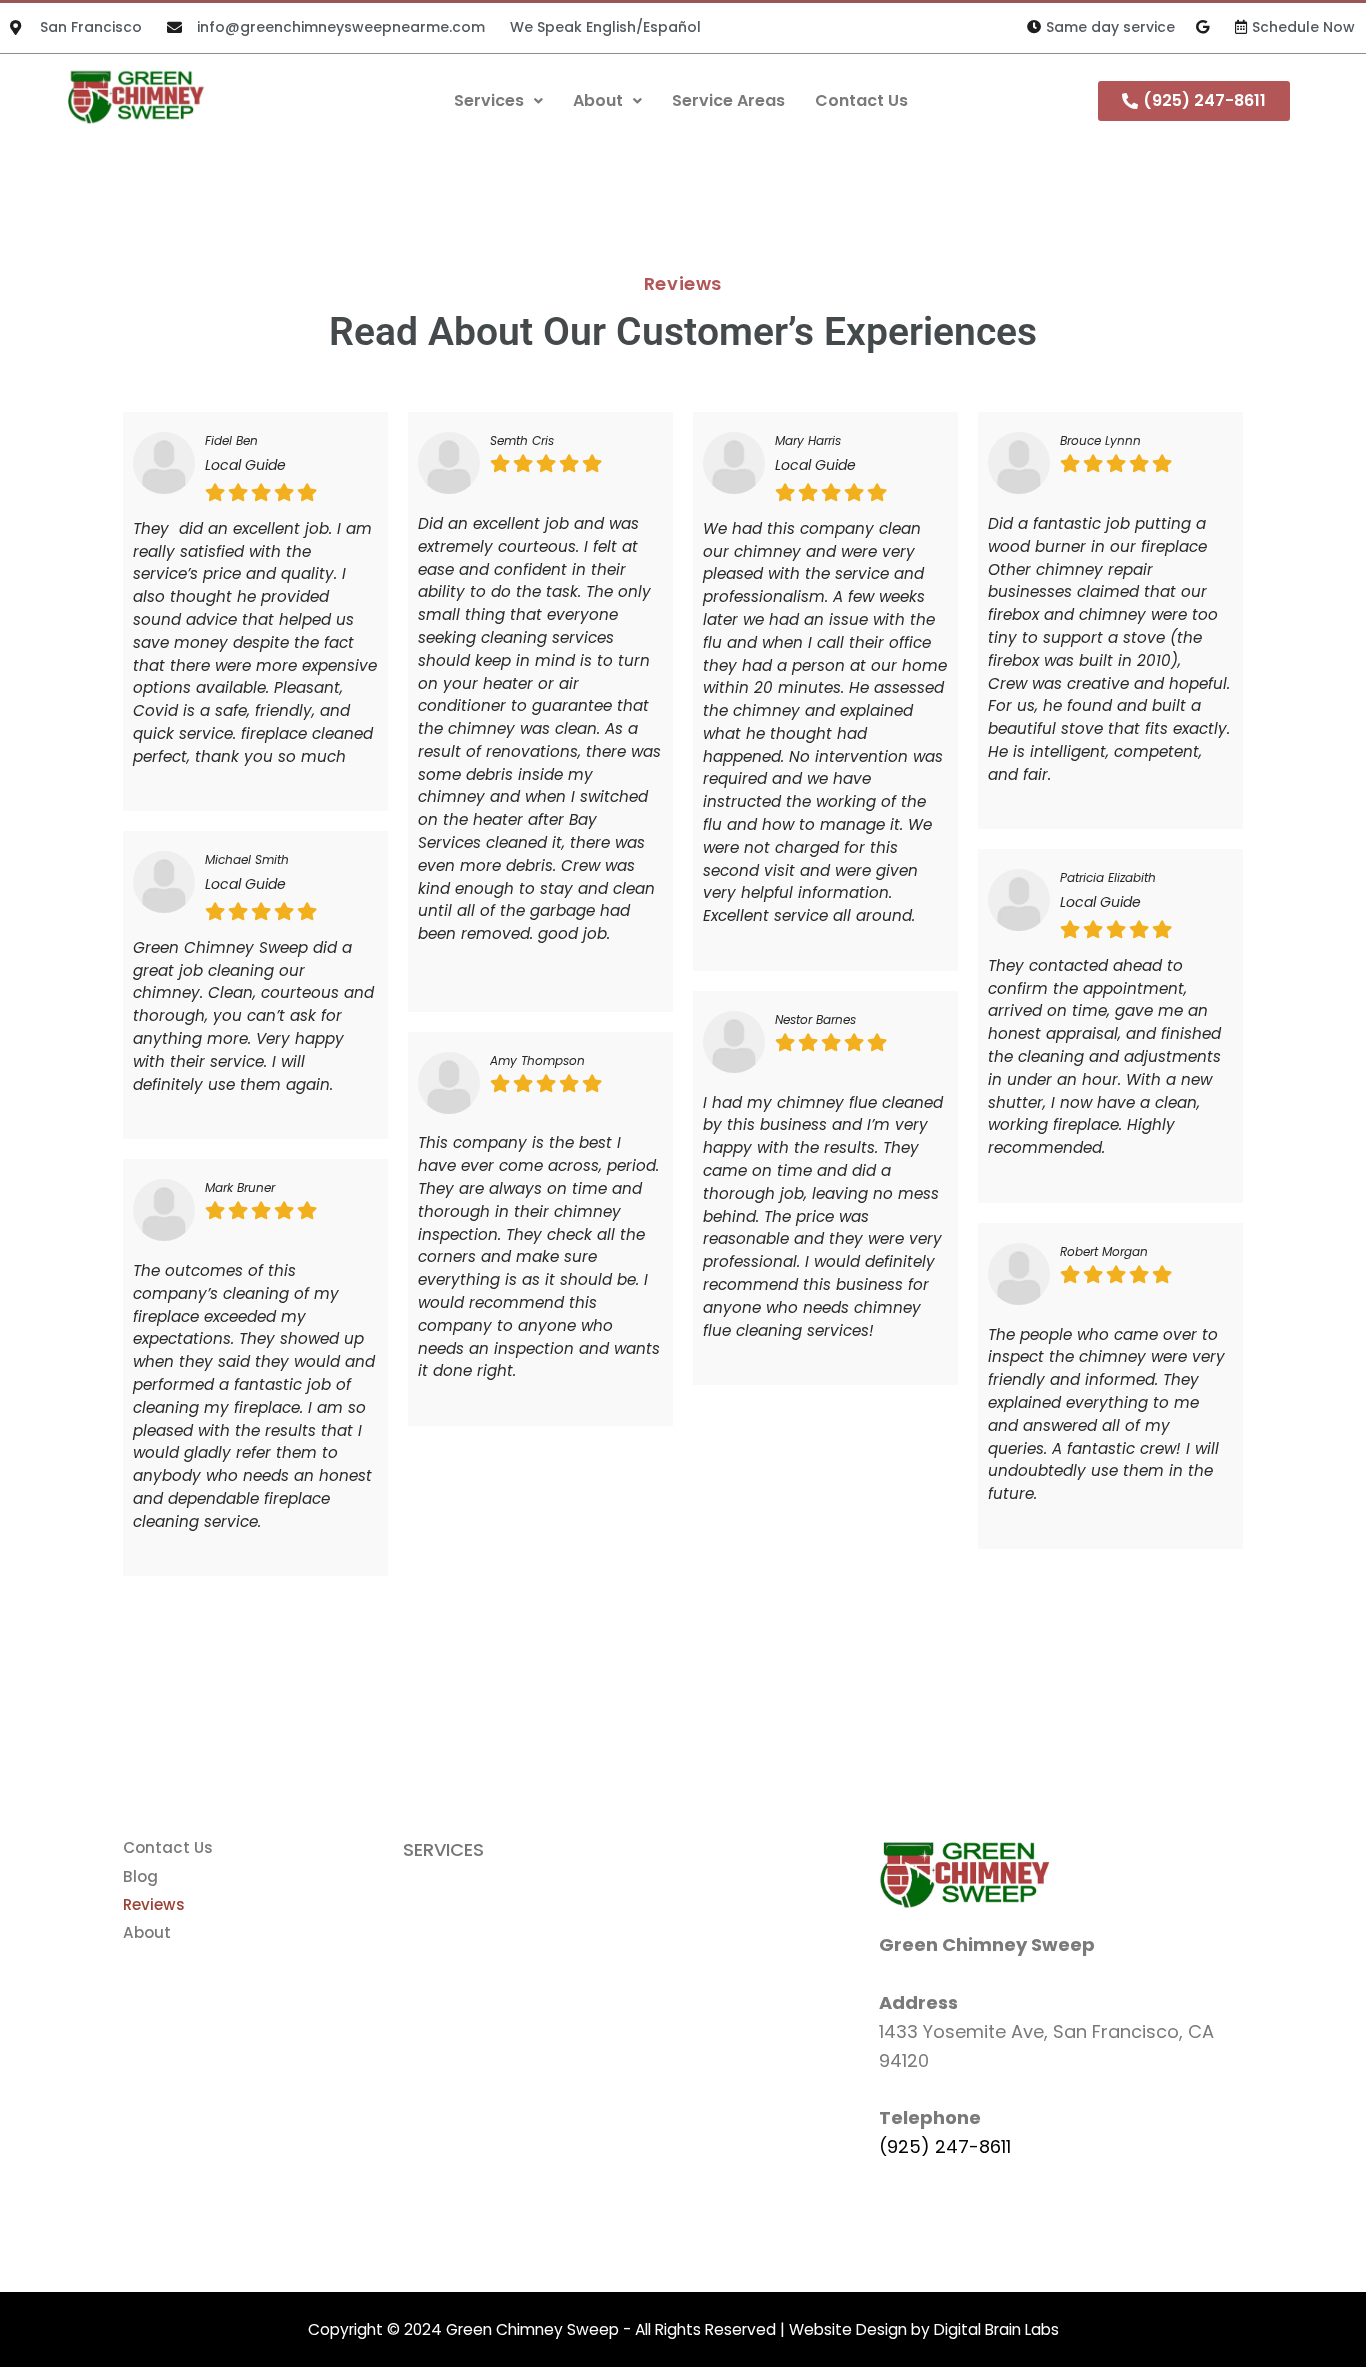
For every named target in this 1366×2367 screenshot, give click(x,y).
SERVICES (443, 1849)
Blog (140, 1876)
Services (489, 100)
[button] (498, 101)
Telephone (930, 2117)
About (598, 100)
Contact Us (861, 100)
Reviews (154, 1904)
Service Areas (728, 100)
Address (918, 2002)
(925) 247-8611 (945, 2146)
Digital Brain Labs (996, 2329)
